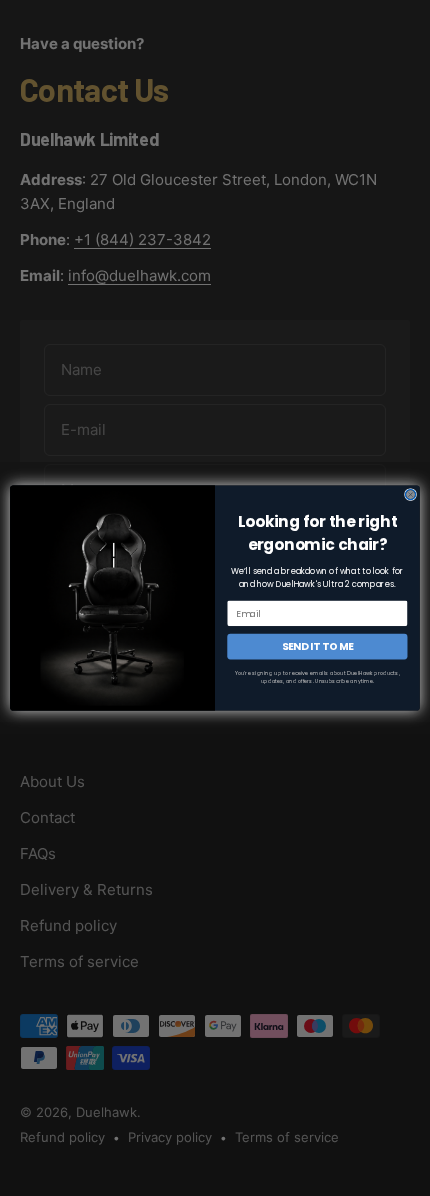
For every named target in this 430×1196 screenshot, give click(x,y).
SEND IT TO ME (318, 646)
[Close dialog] (410, 494)
